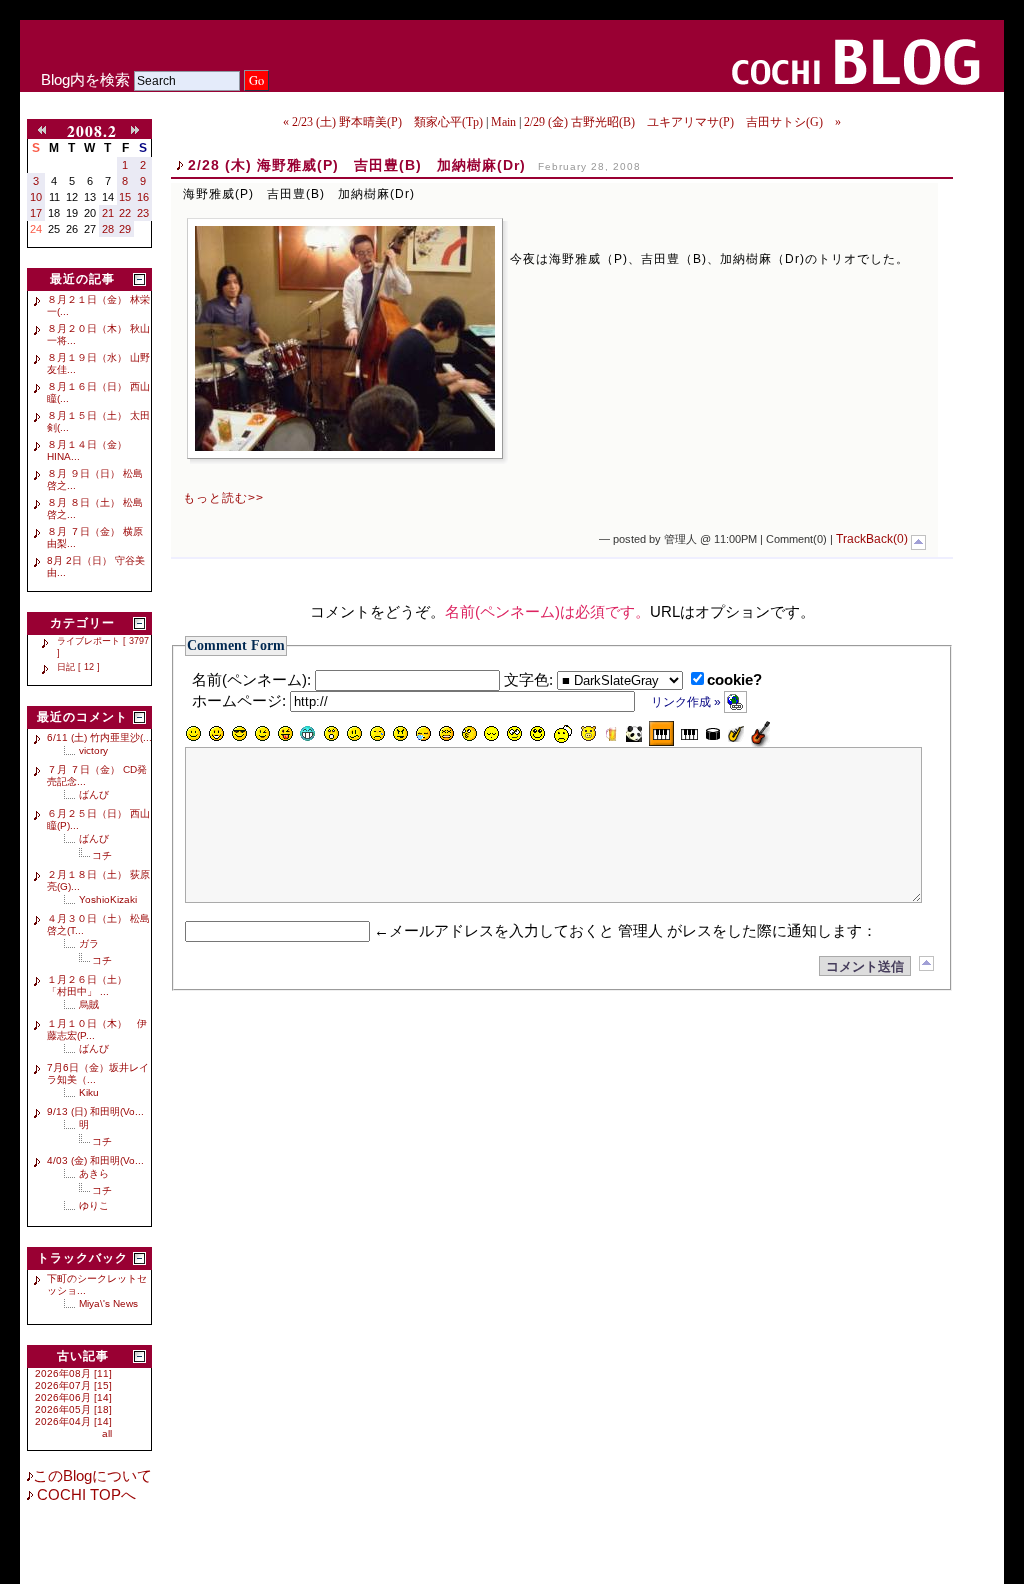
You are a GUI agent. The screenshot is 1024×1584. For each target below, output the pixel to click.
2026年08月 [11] (73, 1373)
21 (108, 213)
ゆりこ (94, 1205)
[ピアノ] (689, 734)
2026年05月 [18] (73, 1409)
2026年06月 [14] (73, 1397)
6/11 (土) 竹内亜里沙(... (99, 737)
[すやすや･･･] (492, 734)
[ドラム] (713, 734)
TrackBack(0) (872, 539)
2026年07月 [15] (73, 1385)
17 (36, 213)
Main (503, 122)
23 (143, 213)
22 (125, 213)
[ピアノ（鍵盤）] (661, 733)
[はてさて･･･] (469, 734)
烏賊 (89, 1004)
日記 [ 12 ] (78, 667)
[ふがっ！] (400, 734)
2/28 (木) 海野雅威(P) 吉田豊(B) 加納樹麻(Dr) (357, 165)
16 (143, 197)
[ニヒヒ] (308, 734)
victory (93, 750)
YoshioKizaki (108, 899)
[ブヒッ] (588, 734)
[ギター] (760, 733)
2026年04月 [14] (73, 1421)
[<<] (46, 131)
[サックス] (736, 734)
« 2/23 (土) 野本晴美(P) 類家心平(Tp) (383, 122)
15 (125, 197)
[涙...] (377, 734)
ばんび (94, 794)
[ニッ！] (538, 734)
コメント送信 (865, 966)
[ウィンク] (262, 734)
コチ (102, 855)
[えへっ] (285, 734)
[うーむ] (354, 734)
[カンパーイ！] (611, 734)
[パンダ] (634, 734)
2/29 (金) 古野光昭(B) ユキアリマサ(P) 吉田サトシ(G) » (682, 122)
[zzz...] (423, 734)
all (107, 1433)
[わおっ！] (331, 734)
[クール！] (239, 734)
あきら (94, 1173)
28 (108, 229)
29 (125, 229)
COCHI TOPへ (84, 1495)
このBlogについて (92, 1476)
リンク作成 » (687, 702)
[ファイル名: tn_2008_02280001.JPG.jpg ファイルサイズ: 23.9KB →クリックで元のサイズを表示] (345, 338)
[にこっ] (193, 734)
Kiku (89, 1092)
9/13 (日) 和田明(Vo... (95, 1111)
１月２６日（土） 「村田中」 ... (92, 985)
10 (36, 197)
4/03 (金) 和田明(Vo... (95, 1160)
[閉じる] (139, 279)
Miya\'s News (108, 1303)
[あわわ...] (446, 734)
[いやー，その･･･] (563, 734)
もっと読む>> (223, 498)
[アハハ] (216, 734)
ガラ (89, 943)
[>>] (139, 131)
